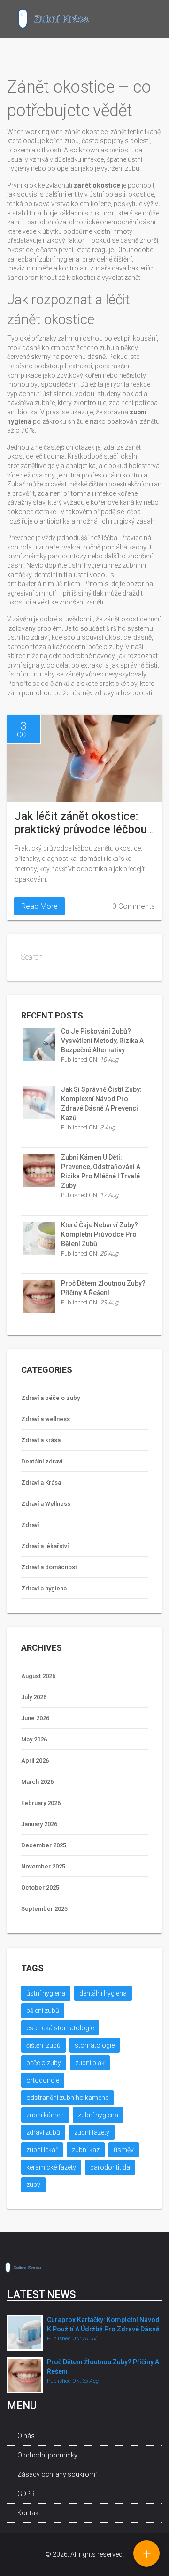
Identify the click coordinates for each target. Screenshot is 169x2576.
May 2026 (34, 1739)
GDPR (26, 2494)
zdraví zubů (43, 2132)
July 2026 (34, 1697)
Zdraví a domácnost (49, 1567)
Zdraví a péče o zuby (50, 1398)
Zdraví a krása (41, 1440)
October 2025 (40, 1888)
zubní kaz (86, 2150)
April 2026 (35, 1761)
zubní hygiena (98, 2115)
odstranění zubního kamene (67, 2098)
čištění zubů (43, 2045)
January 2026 (39, 1824)
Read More (39, 906)
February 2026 (41, 1803)
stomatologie (95, 2045)
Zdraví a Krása (41, 1483)
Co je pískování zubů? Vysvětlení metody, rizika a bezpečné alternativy (102, 1041)
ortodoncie (43, 2080)
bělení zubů (43, 2011)
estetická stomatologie (60, 2028)
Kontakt (29, 2513)
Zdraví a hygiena (44, 1588)
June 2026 (35, 1718)
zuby (33, 2185)
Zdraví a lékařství (45, 1546)
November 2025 (43, 1866)
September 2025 (44, 1909)
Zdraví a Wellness (46, 1504)
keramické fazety (51, 2167)
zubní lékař (42, 2150)
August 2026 (38, 1676)
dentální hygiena (103, 1993)
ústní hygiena (46, 1993)
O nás (26, 2436)
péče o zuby (44, 2063)
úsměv (124, 2150)
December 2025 (44, 1845)
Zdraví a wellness (46, 1419)
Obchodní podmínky (47, 2455)
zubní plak (90, 2063)
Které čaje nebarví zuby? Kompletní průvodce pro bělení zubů (100, 1234)
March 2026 (37, 1782)
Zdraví (30, 1525)
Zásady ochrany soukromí (57, 2474)
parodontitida (110, 2167)
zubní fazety (92, 2132)
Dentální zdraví (42, 1461)
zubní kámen (45, 2115)
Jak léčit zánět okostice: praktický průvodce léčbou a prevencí (81, 829)
